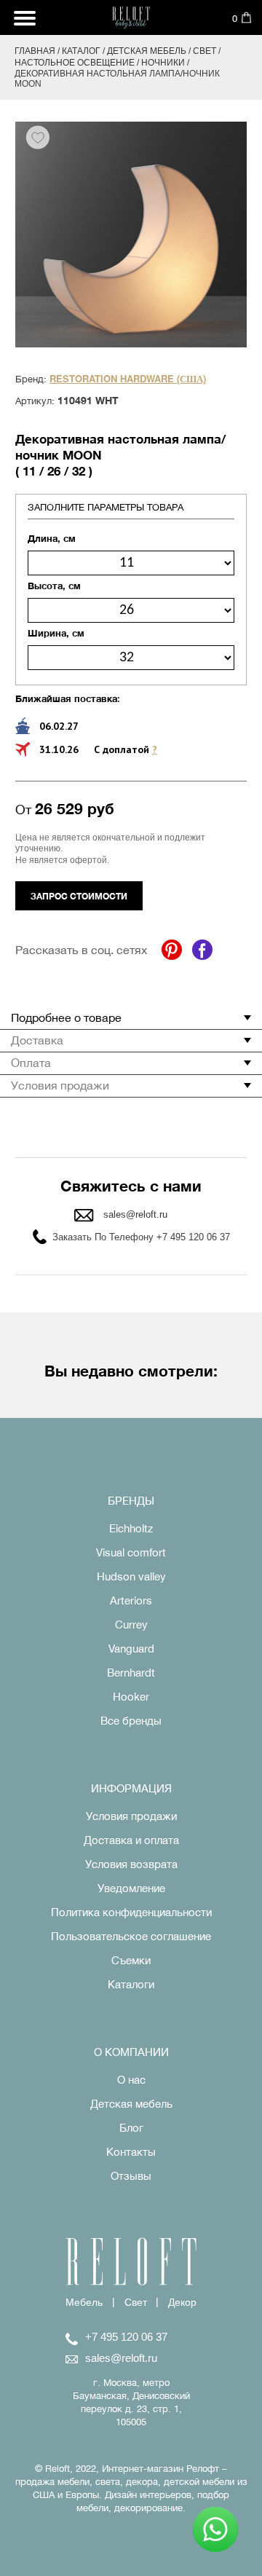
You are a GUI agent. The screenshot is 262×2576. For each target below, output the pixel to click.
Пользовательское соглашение (131, 1936)
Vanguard (131, 1649)
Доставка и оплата (131, 1840)
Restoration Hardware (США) (128, 379)
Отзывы (131, 2176)
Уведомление (131, 1888)
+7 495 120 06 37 (126, 2337)
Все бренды (131, 1721)
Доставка (37, 1040)
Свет (205, 51)
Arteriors (131, 1600)
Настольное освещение (75, 63)
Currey (131, 1624)
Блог (131, 2128)
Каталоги (131, 1984)
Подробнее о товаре (66, 1017)
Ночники (163, 63)
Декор (182, 2302)
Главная (35, 51)
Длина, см (52, 538)
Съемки (131, 1960)
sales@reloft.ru (135, 1214)
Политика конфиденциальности (131, 1912)
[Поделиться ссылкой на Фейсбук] (202, 950)
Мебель (84, 2302)
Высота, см (54, 586)
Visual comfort (131, 1552)
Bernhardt (131, 1673)
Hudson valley (131, 1576)
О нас (131, 2080)
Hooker (131, 1697)
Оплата (31, 1063)
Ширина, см (56, 633)
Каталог (81, 51)
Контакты (131, 2152)
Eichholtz (131, 1528)
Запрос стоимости (79, 896)
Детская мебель (147, 51)
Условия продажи (60, 1085)
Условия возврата (131, 1864)
